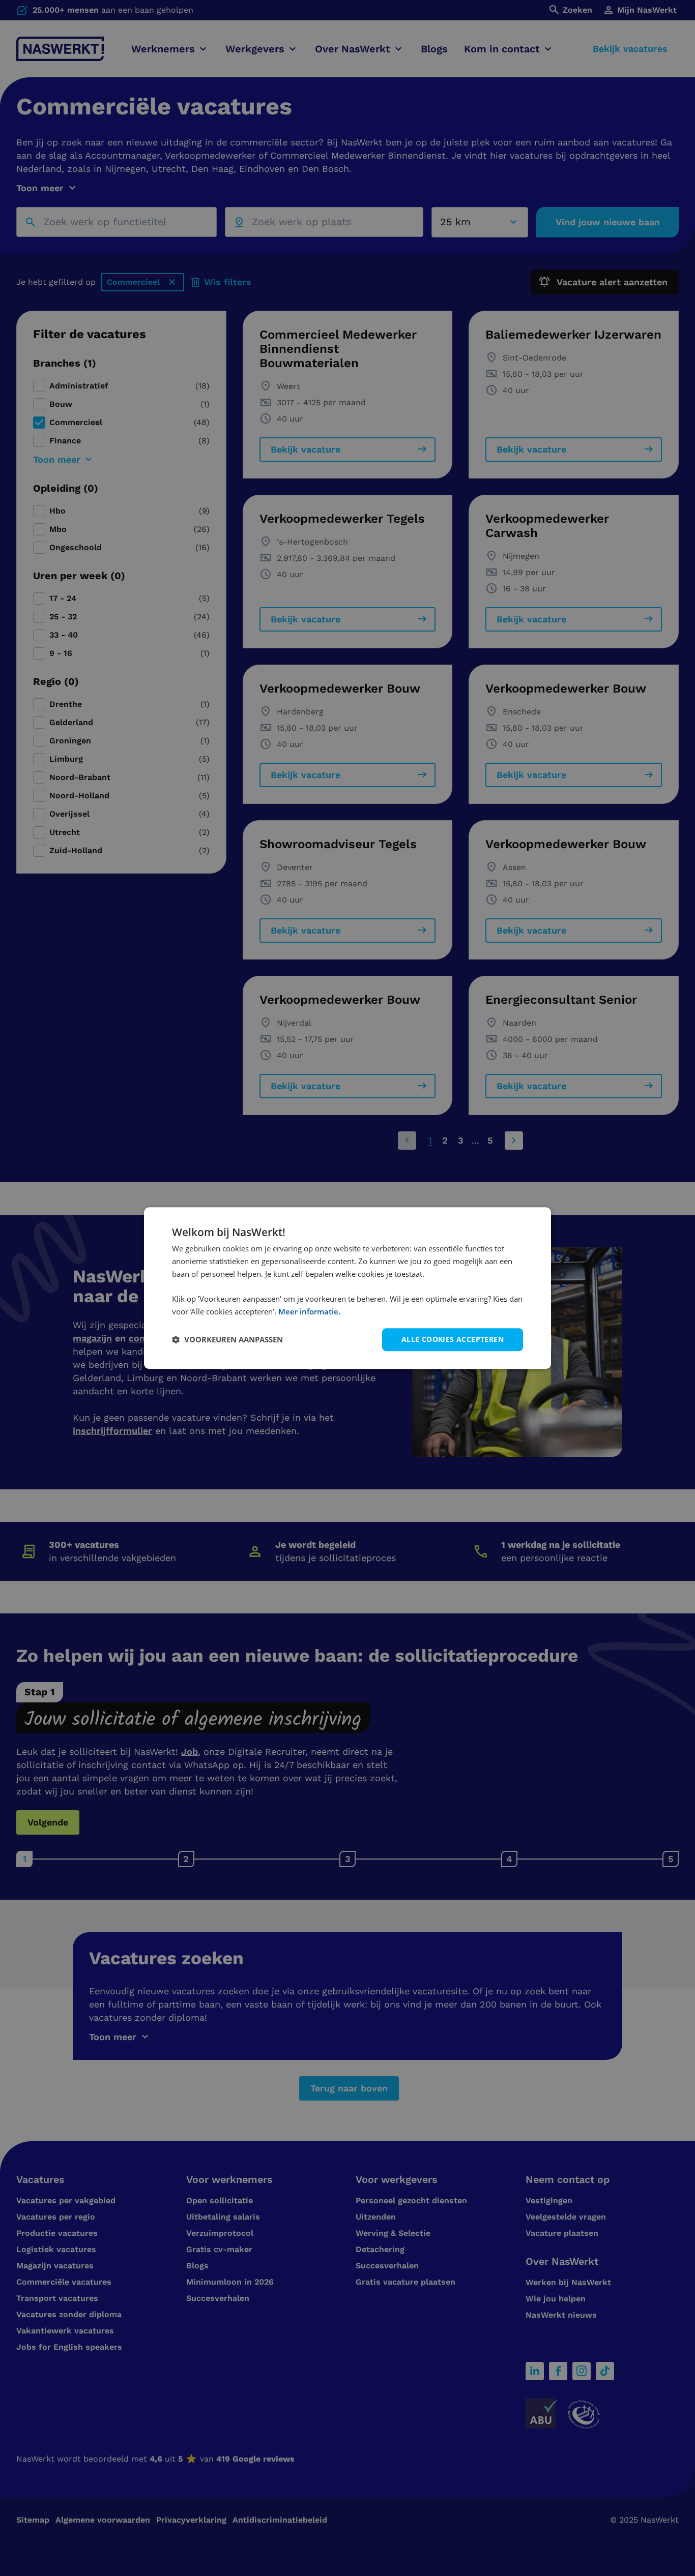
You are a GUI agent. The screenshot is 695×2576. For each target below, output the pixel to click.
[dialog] (347, 1288)
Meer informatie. (309, 1311)
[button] (227, 1339)
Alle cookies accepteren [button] (453, 1339)
